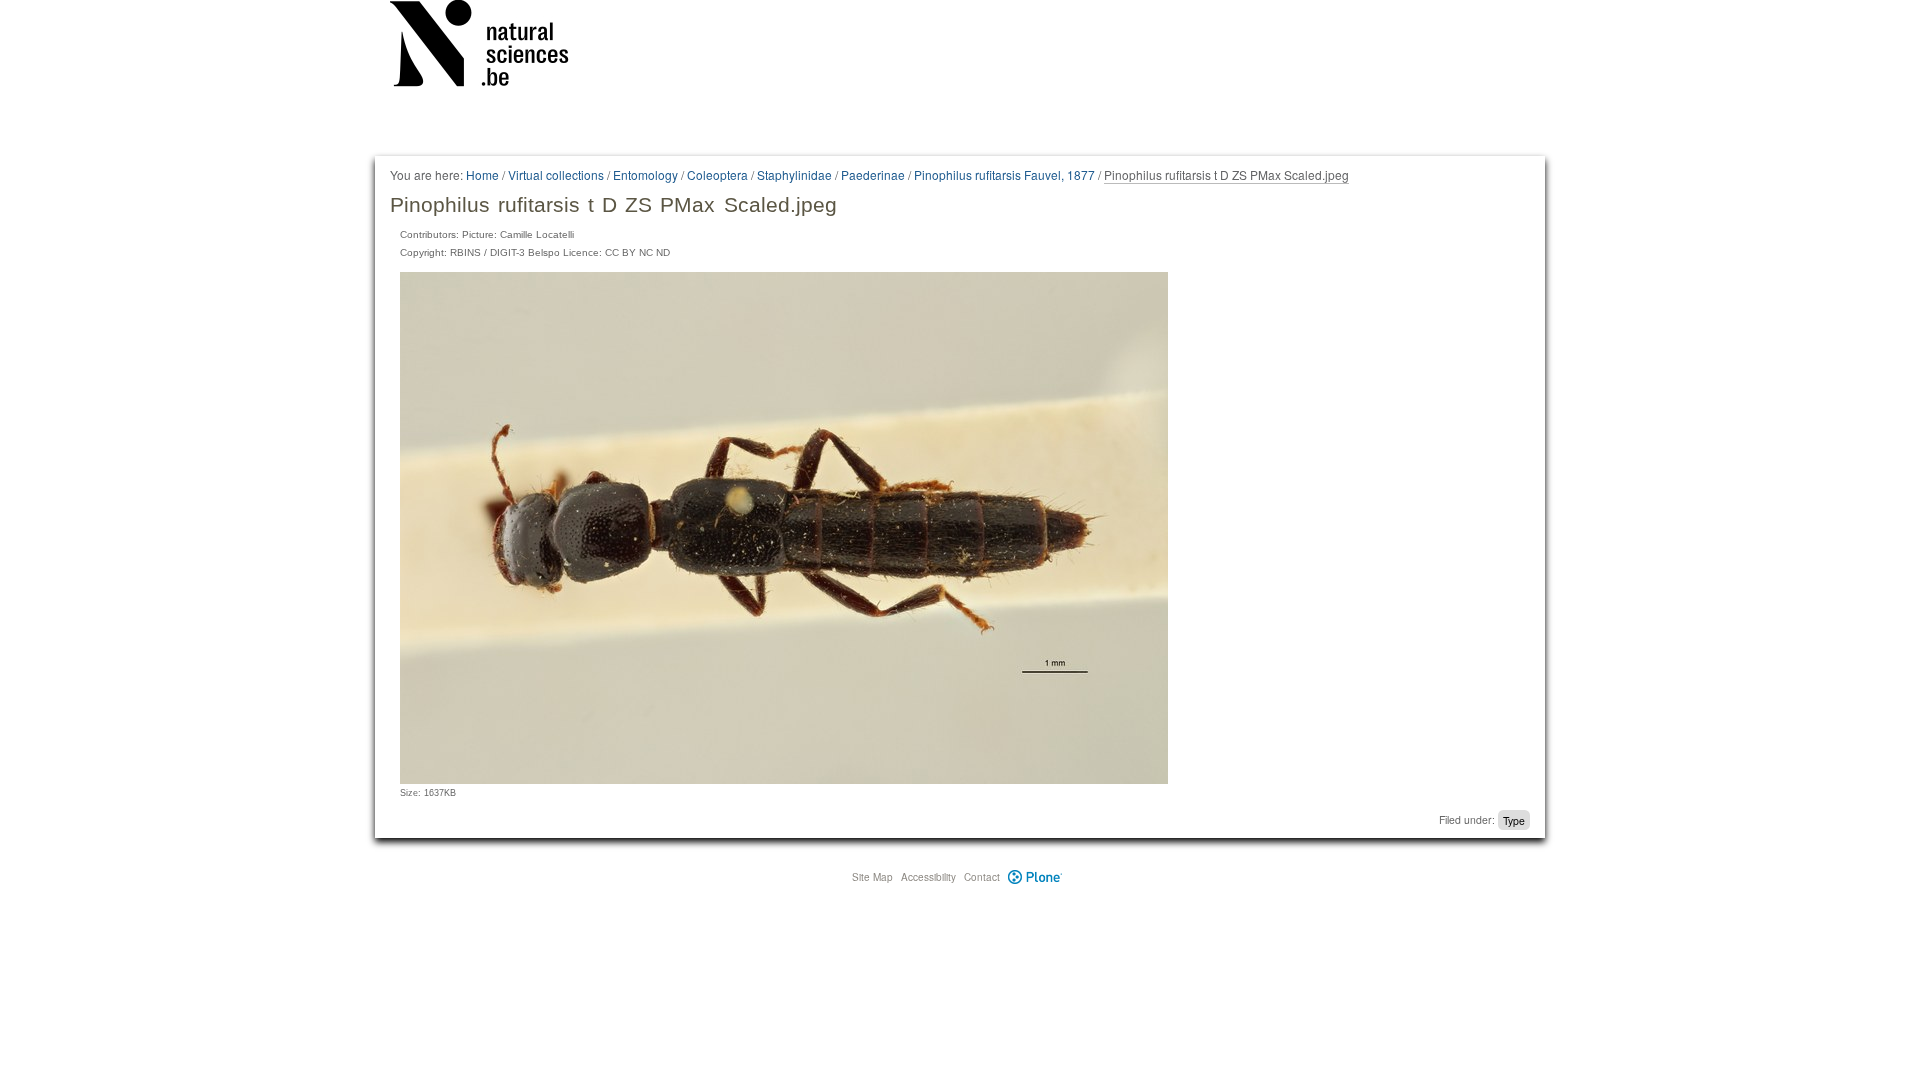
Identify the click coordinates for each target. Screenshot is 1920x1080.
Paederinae (873, 174)
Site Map (872, 877)
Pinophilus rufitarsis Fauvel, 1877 (1004, 174)
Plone (1035, 877)
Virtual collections (556, 174)
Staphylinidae (794, 174)
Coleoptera (717, 174)
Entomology (645, 174)
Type (1514, 819)
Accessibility (928, 877)
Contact (982, 877)
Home (482, 174)
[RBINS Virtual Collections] (492, 47)
